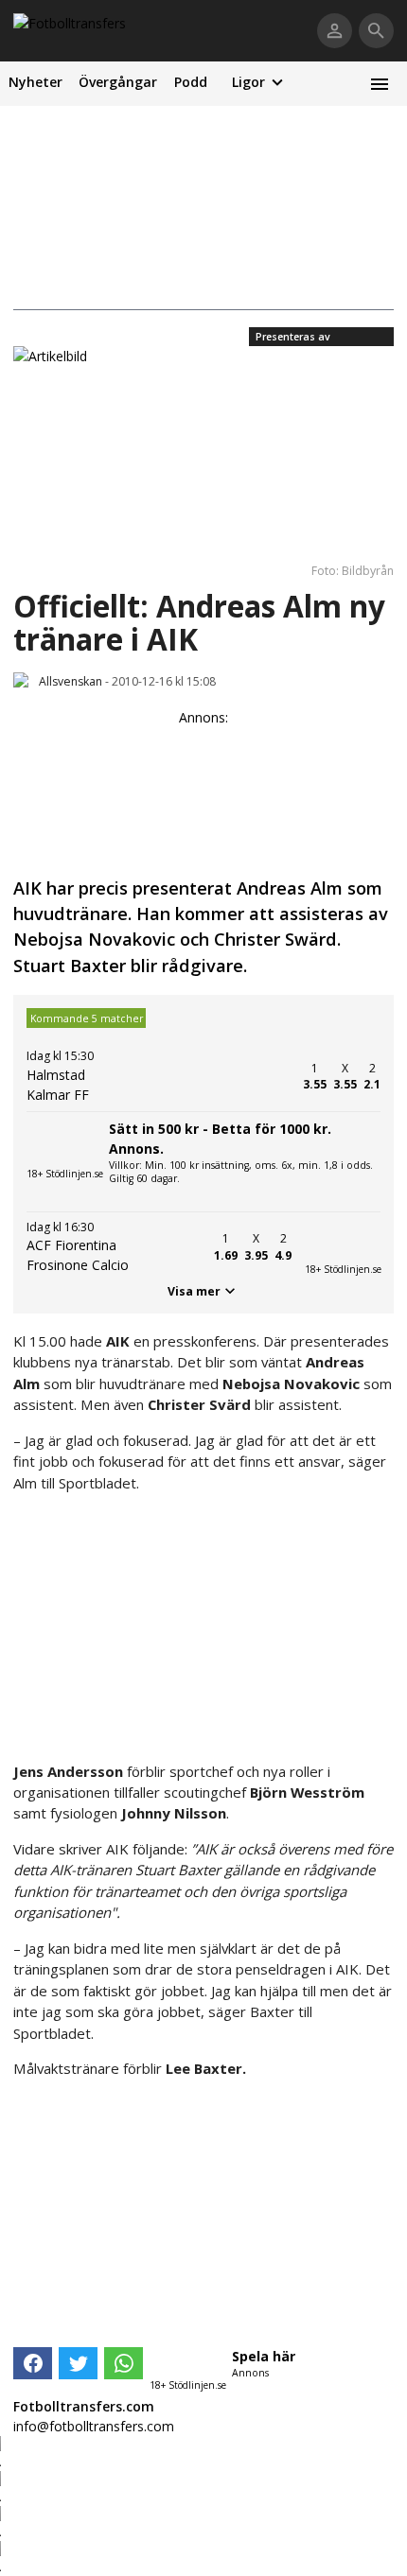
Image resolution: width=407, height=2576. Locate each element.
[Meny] (379, 84)
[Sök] (376, 31)
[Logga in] (335, 31)
